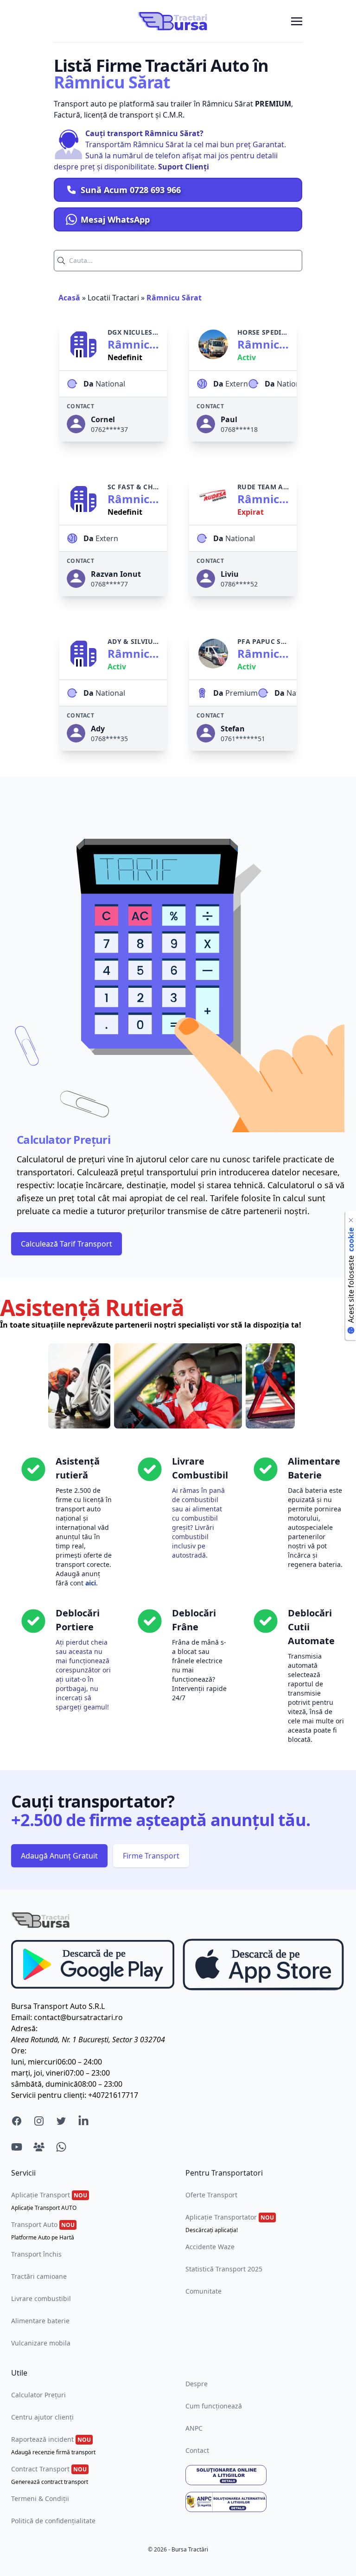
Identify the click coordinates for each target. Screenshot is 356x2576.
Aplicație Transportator (230, 2223)
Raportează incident (53, 2445)
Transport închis (36, 2254)
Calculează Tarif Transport (67, 1244)
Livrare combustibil (41, 2298)
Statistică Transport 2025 (224, 2269)
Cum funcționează (214, 2406)
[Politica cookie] (351, 1220)
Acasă (69, 298)
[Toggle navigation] (297, 21)
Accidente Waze (210, 2247)
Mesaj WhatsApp (115, 219)
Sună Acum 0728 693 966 (131, 190)
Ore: (19, 2051)
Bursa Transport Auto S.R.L (58, 2006)
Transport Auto (43, 2231)
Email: (22, 2017)
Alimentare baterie (40, 2321)
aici (91, 1583)
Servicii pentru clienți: (49, 2095)
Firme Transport (151, 1856)
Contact (197, 2450)
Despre (197, 2384)
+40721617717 (113, 2095)
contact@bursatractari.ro (78, 2017)
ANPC (194, 2428)
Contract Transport (50, 2475)
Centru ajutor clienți (42, 2417)
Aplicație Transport (49, 2201)
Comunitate (203, 2291)
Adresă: (24, 2028)
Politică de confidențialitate (53, 2521)
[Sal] (265, 2502)
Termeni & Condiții (40, 2498)
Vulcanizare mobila (41, 2343)
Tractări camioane (39, 2276)
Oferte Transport (211, 2195)
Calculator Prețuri (38, 2395)
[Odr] (265, 2475)
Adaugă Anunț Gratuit (59, 1856)
